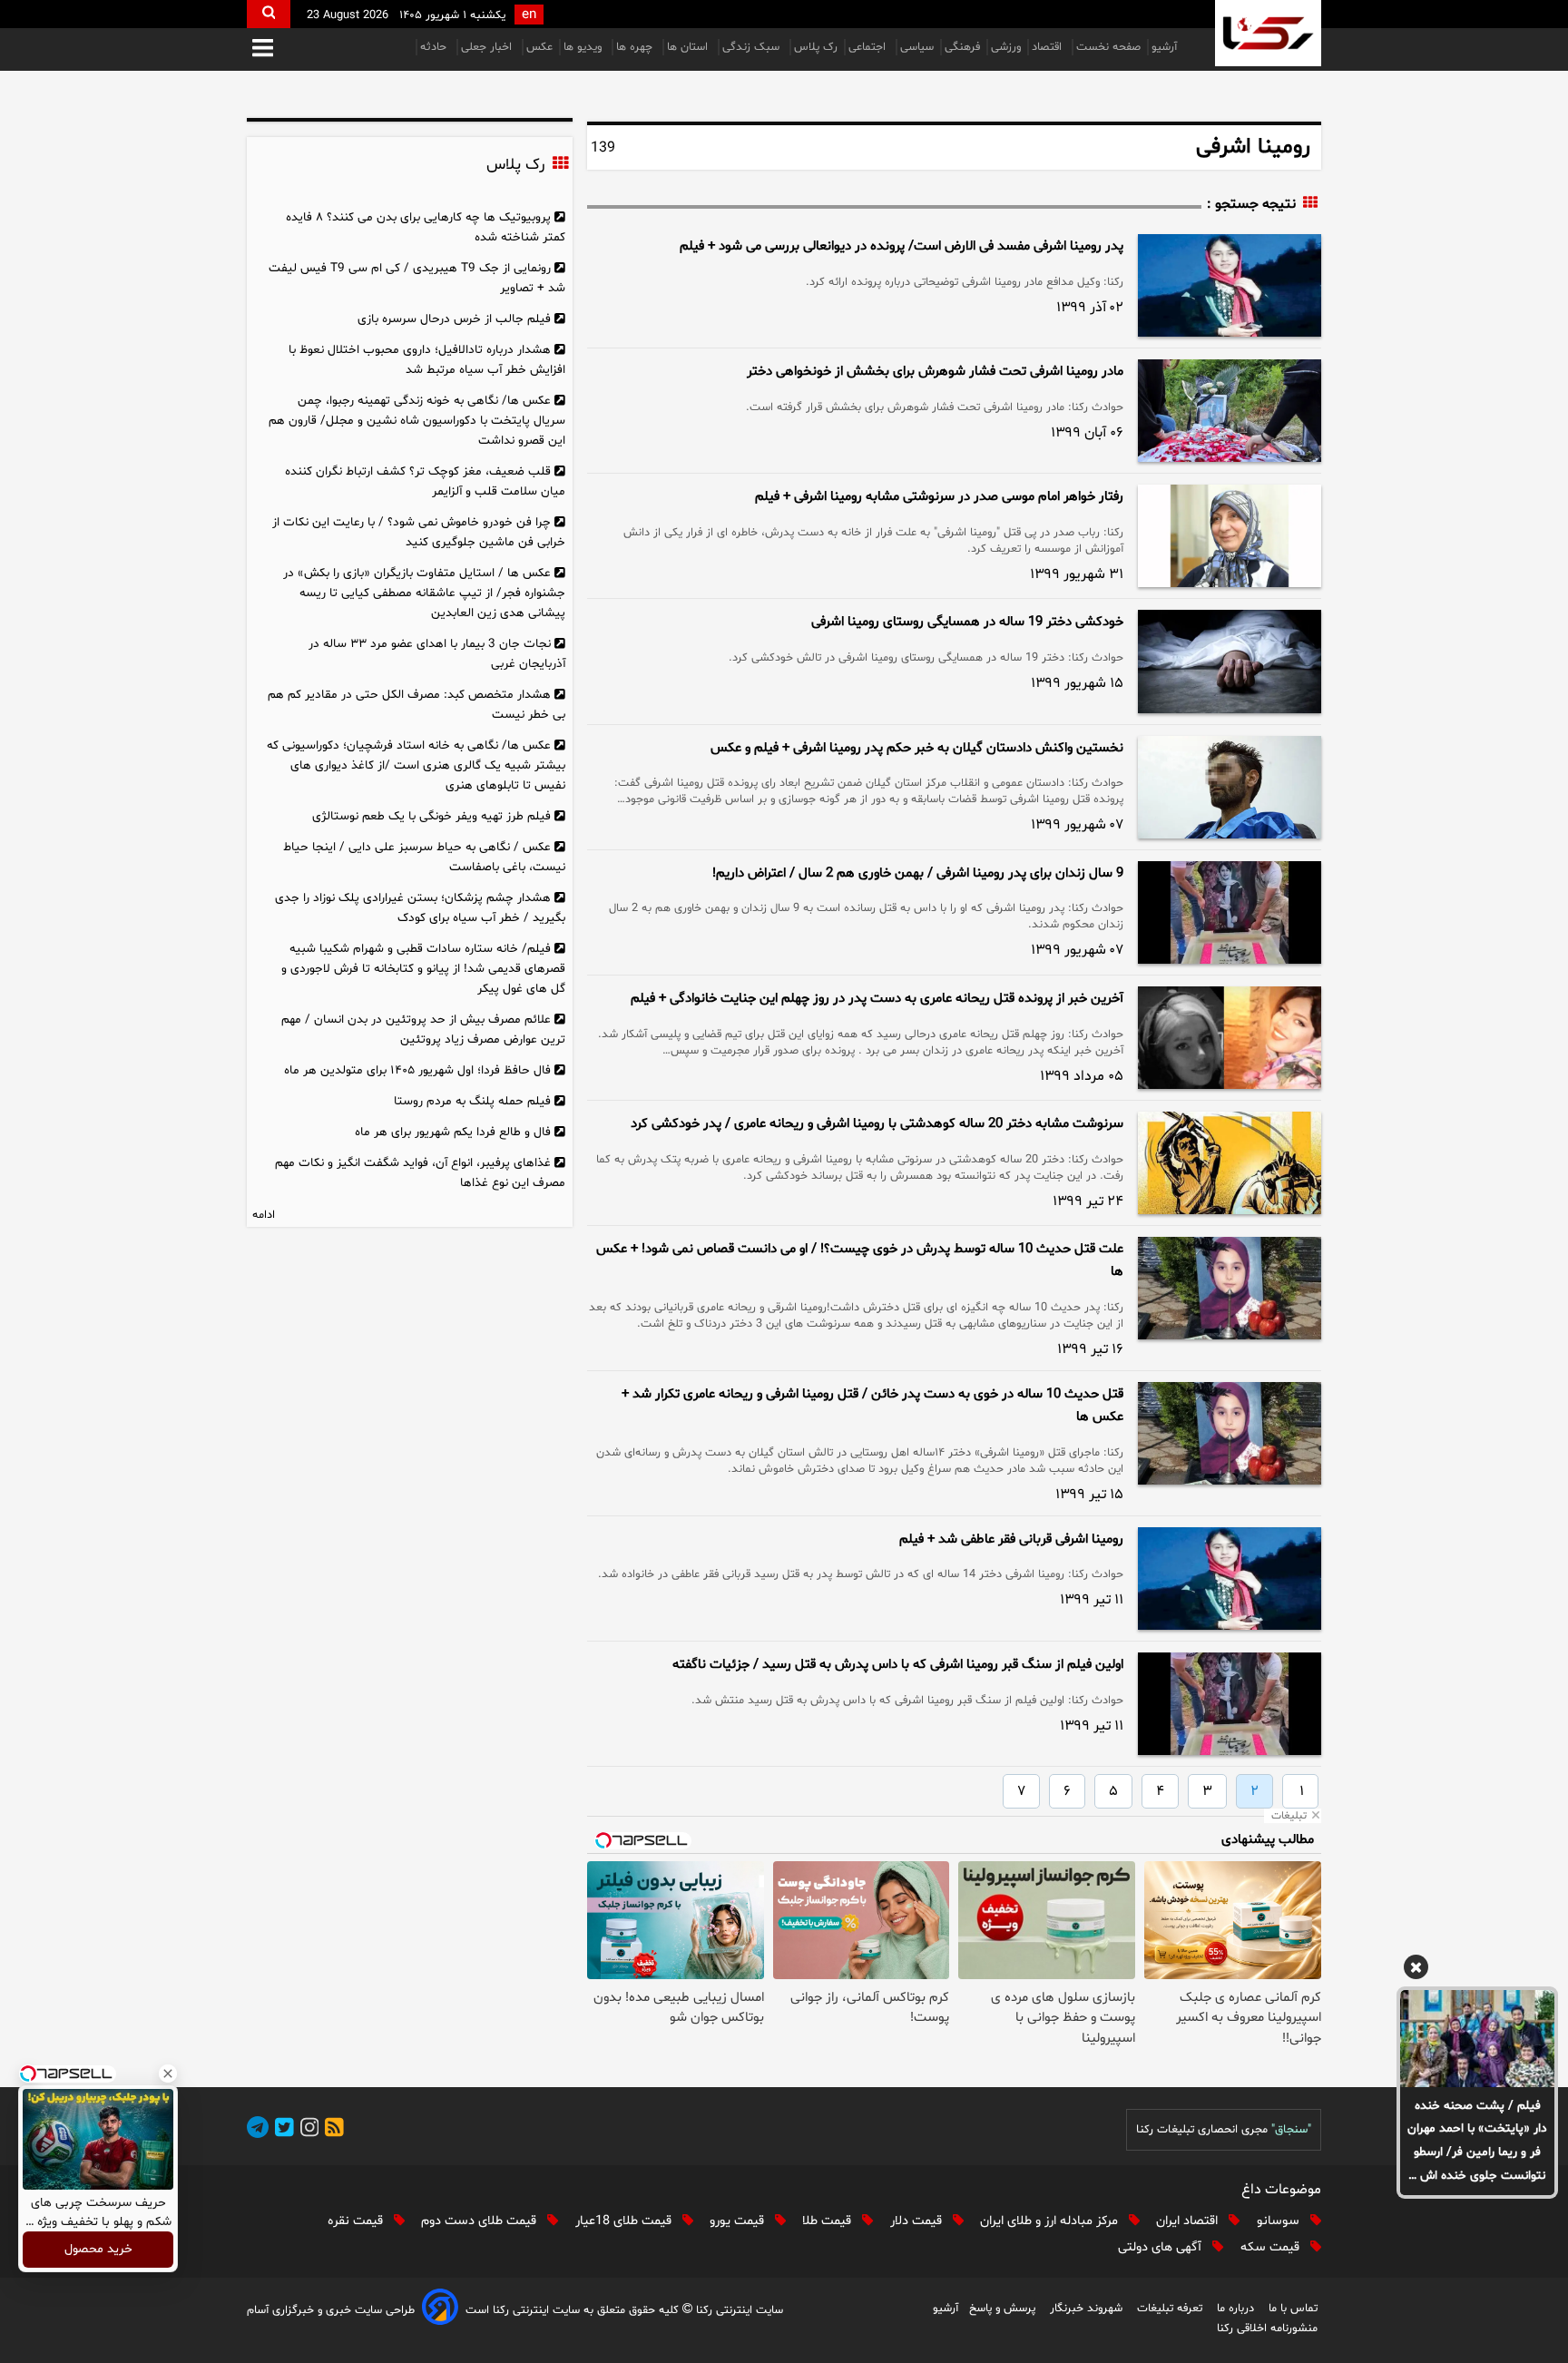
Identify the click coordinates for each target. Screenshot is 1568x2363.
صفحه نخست (1108, 47)
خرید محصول (98, 2250)
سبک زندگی (753, 47)
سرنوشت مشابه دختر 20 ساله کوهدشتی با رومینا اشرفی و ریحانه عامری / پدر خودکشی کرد (877, 1124)
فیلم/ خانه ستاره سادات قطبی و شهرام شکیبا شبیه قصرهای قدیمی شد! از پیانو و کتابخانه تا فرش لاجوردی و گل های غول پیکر (423, 969)
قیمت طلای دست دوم (480, 2221)
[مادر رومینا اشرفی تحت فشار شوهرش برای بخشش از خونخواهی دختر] (1230, 411)
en (529, 15)
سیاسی (917, 47)
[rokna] (1268, 33)
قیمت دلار (918, 2221)
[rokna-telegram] (258, 2130)
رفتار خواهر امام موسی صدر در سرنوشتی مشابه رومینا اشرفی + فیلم (939, 497)
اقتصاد (1049, 47)
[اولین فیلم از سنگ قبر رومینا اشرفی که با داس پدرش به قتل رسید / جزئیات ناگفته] (1230, 1704)
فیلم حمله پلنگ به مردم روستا (472, 1101)
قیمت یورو (739, 2221)
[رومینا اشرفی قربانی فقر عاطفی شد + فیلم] (1230, 1579)
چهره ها (636, 47)
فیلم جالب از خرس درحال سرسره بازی (454, 319)
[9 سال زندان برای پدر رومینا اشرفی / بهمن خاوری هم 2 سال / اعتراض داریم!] (1230, 912)
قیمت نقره (357, 2221)
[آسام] (440, 2310)
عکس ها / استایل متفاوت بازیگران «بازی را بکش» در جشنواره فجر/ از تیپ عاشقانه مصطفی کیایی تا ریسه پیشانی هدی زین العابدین (424, 593)
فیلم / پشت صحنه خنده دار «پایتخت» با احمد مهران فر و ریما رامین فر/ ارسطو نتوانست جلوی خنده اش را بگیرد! (1477, 2142)
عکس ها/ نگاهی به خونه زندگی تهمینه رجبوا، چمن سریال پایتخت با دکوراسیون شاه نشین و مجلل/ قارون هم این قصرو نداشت (417, 421)
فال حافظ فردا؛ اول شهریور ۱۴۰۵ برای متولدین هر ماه (417, 1070)
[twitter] (281, 2130)
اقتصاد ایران (1189, 2221)
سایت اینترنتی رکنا (738, 2310)
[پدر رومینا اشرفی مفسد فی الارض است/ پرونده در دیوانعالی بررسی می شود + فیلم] (1230, 285)
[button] (263, 49)
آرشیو (1164, 47)
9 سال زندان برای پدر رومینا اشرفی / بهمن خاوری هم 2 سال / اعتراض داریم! (918, 873)
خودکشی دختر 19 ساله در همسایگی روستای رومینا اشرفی (967, 622)
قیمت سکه (1272, 2247)
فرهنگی (962, 47)
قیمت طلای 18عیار (625, 2221)
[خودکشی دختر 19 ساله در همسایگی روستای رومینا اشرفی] (1230, 661)
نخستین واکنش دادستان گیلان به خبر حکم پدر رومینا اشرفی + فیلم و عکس (917, 748)
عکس (539, 47)
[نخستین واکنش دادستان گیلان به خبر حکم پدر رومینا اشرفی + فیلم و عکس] (1230, 787)
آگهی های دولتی (1161, 2247)
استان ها (689, 47)
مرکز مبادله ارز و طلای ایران (1051, 2221)
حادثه (435, 47)
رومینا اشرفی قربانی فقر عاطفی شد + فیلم (1011, 1539)
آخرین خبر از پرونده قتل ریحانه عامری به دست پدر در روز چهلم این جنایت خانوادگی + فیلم (877, 999)
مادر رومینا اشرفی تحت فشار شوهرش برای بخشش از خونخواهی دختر (935, 372)
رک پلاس (816, 47)
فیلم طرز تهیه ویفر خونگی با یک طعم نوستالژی (431, 816)
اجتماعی (869, 47)
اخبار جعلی (488, 47)
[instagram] (307, 2130)
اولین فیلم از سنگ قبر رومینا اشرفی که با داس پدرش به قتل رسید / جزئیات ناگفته (898, 1665)
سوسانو (1280, 2221)
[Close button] (168, 2074)
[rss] (331, 2130)
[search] (269, 14)
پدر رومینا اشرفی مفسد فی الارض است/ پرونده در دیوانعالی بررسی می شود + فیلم (902, 246)
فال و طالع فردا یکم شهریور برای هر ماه (453, 1132)
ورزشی (1006, 47)
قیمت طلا (828, 2221)
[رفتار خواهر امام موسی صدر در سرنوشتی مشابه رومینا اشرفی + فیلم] (1230, 536)
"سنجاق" (1291, 2130)
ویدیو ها (584, 47)
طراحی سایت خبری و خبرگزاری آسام (331, 2310)
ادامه (264, 1215)
